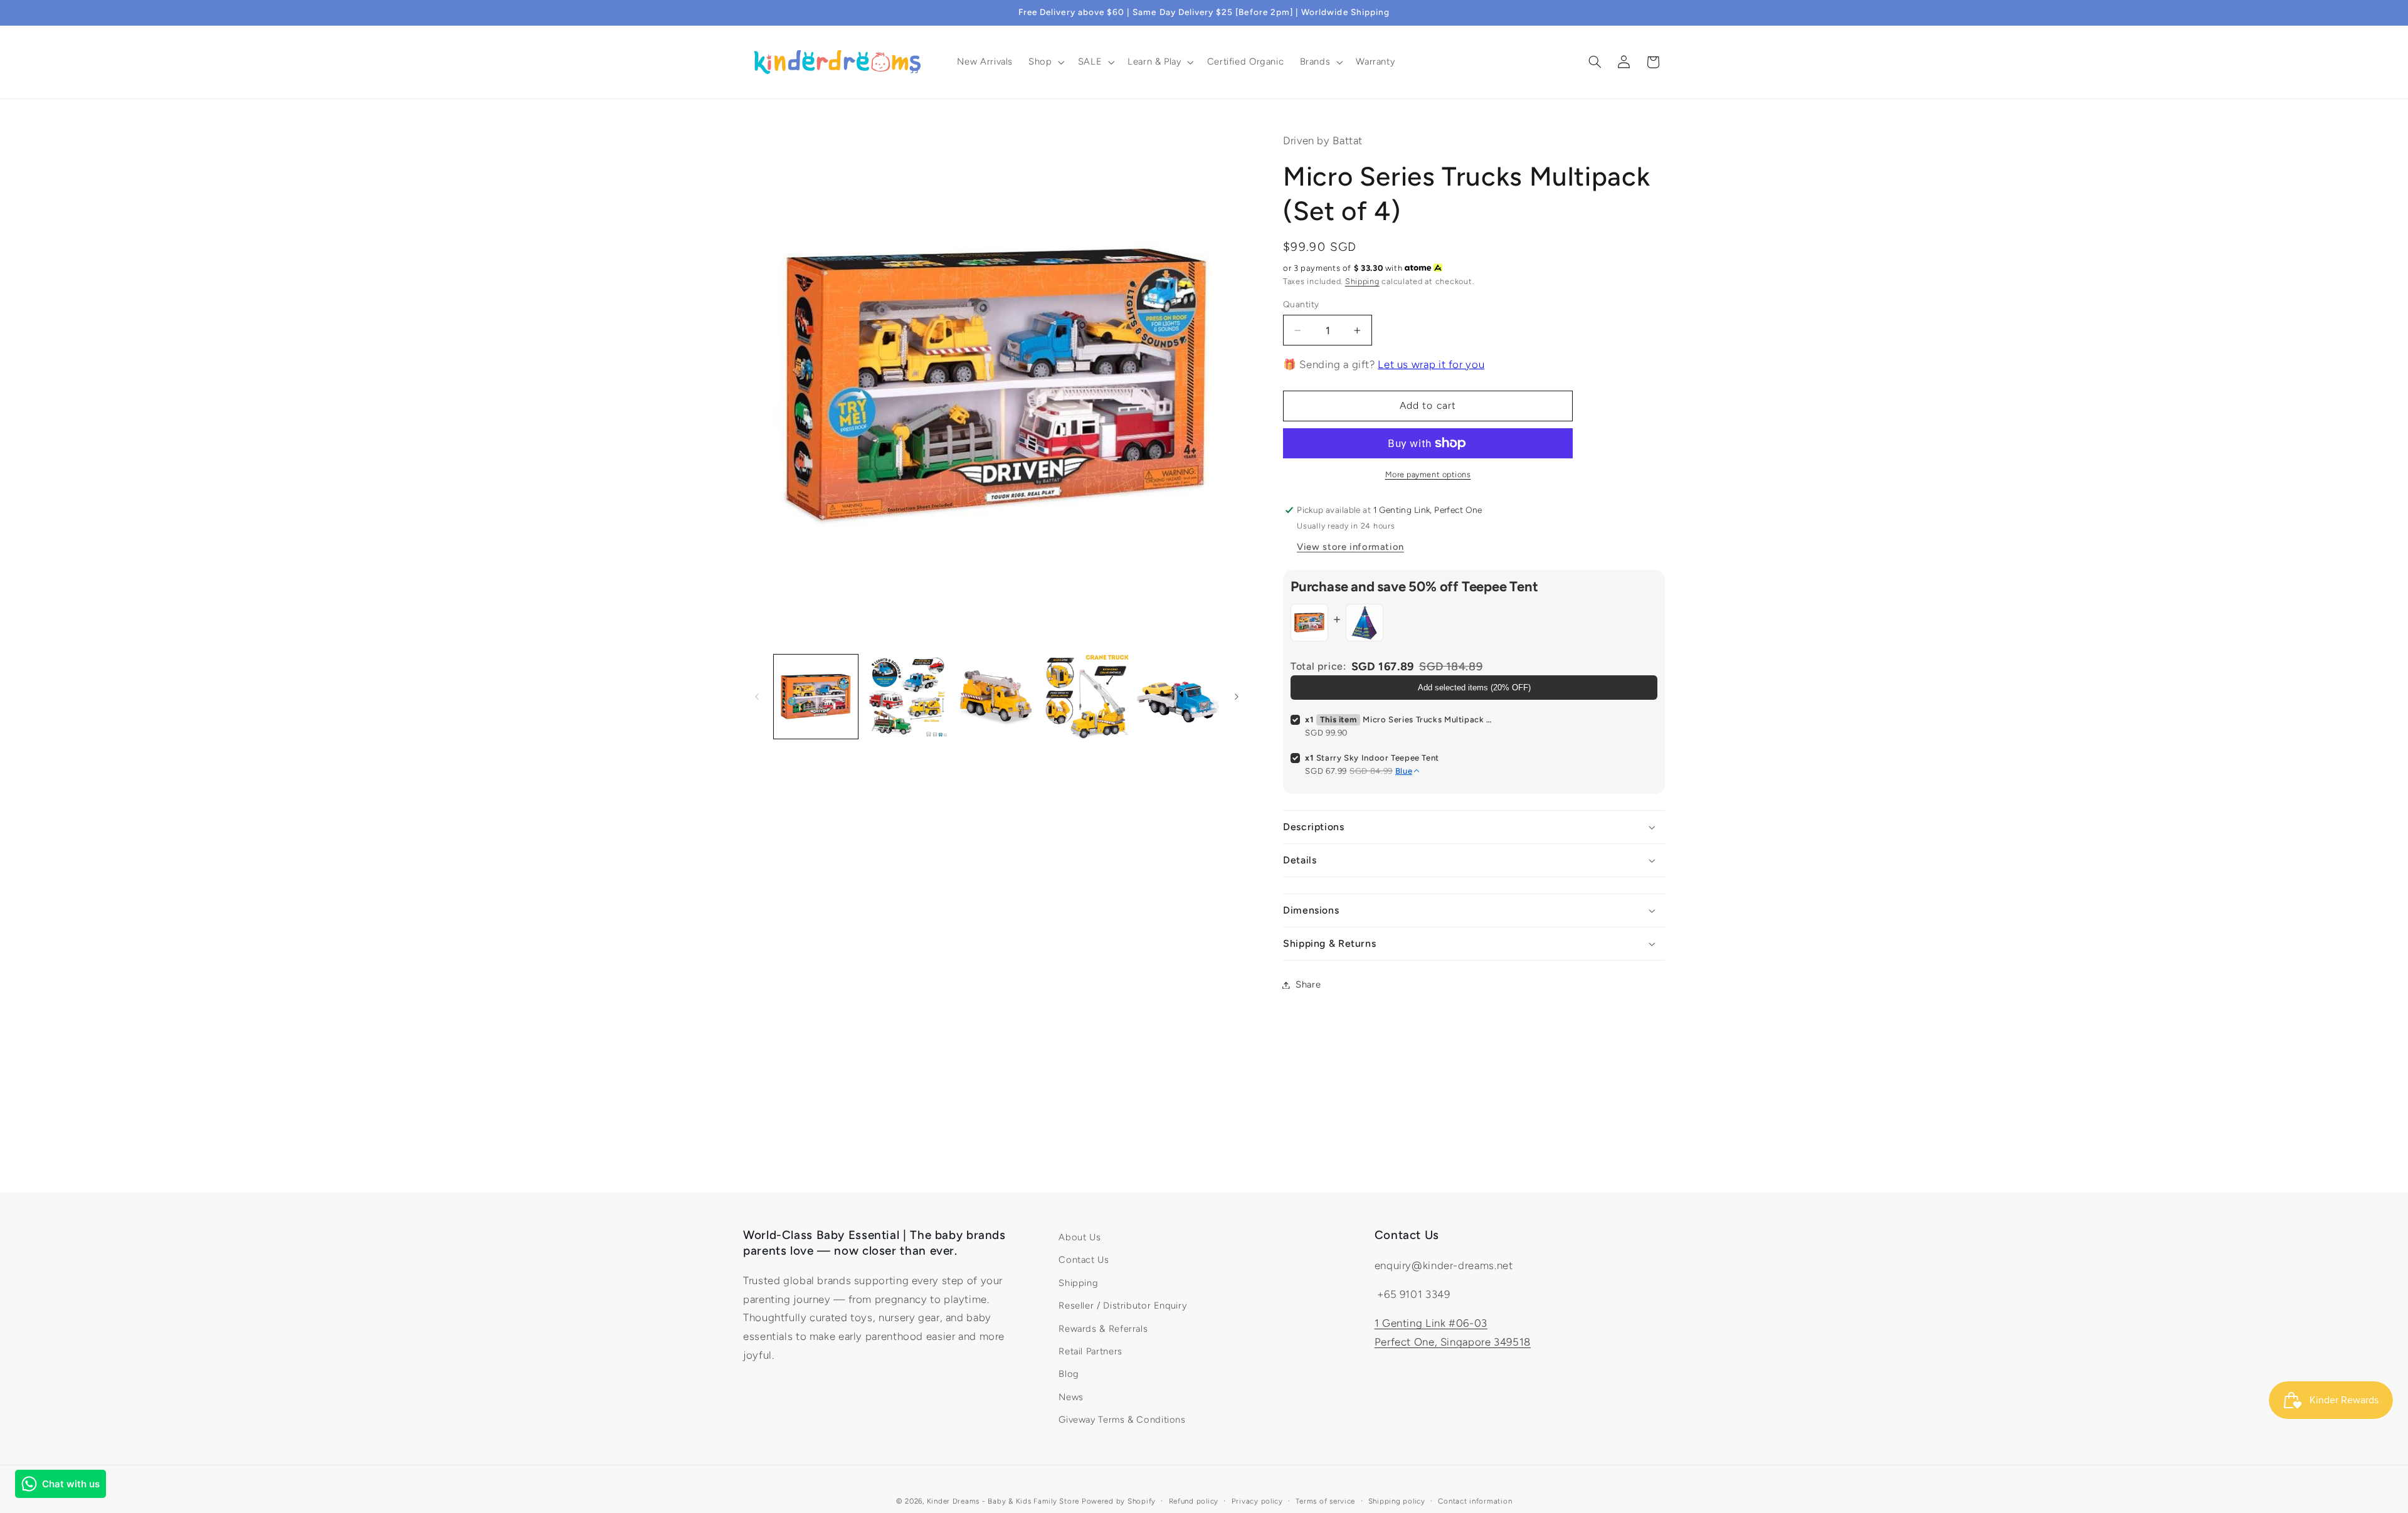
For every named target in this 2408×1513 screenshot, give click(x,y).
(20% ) (1474, 688)
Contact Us (1084, 1260)
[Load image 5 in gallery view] (1178, 697)
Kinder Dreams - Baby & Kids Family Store (1003, 1501)
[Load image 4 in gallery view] (1087, 697)
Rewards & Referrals (1103, 1329)
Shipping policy (1397, 1501)
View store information (1350, 547)
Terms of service (1325, 1501)
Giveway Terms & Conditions (1122, 1420)
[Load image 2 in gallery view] (906, 697)
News (1071, 1397)
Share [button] (1308, 984)
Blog (1069, 1374)
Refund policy (1194, 1501)
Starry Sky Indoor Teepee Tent (1378, 758)
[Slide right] (1237, 697)
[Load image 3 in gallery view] (996, 697)
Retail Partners (1090, 1351)
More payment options (1428, 474)
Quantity (1301, 305)
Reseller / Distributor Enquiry (1122, 1305)
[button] (1045, 62)
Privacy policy (1257, 1501)
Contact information (1475, 1501)
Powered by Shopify (1119, 1501)
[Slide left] (757, 697)
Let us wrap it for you (1431, 364)
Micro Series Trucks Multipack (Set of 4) (1428, 720)
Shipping (1362, 281)
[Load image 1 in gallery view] (816, 697)
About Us (1080, 1237)
